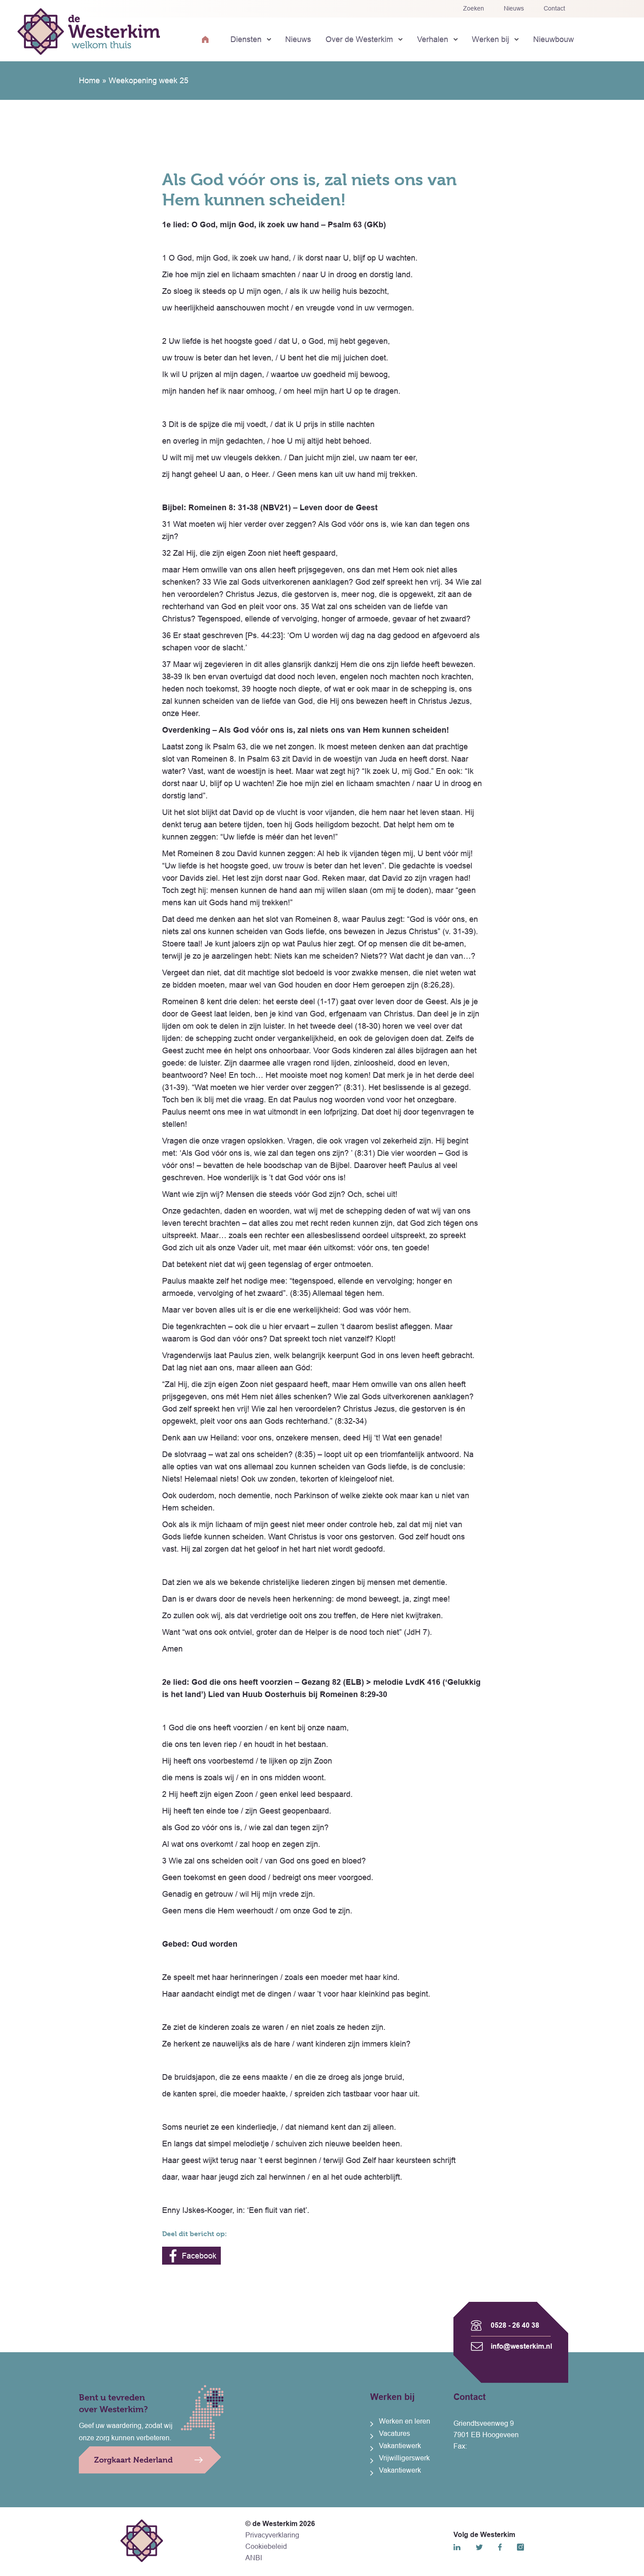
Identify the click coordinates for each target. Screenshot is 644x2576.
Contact (554, 8)
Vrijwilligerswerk (404, 2458)
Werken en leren (405, 2421)
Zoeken (474, 8)
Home (89, 81)
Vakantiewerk (400, 2446)
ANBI (254, 2558)
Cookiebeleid (266, 2546)
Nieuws (514, 8)
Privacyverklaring (272, 2535)
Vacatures (395, 2433)
